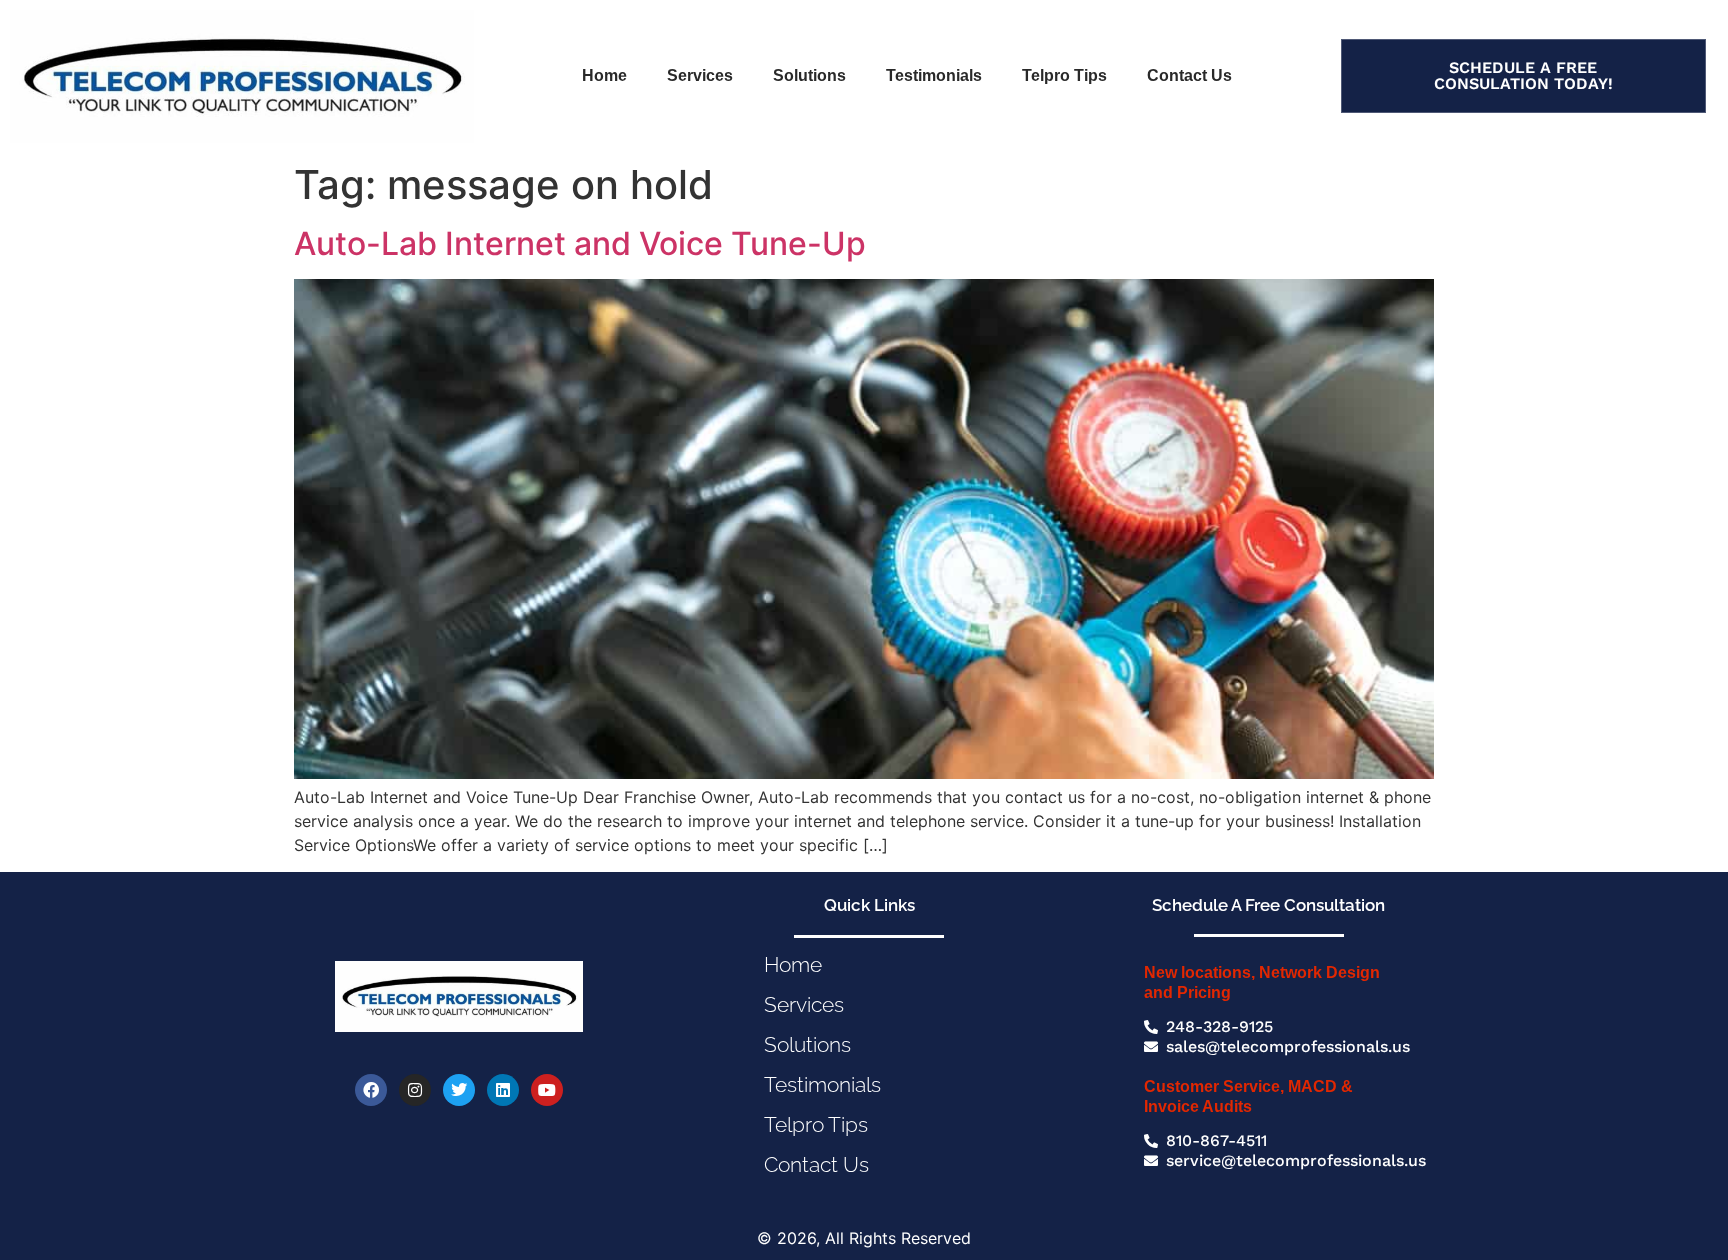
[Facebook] (371, 1090)
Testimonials (934, 75)
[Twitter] (459, 1090)
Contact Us (1189, 75)
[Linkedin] (503, 1090)
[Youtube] (547, 1090)
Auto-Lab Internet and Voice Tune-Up (580, 243)
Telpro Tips (1064, 75)
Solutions (809, 75)
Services (700, 75)
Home (604, 75)
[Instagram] (415, 1090)
